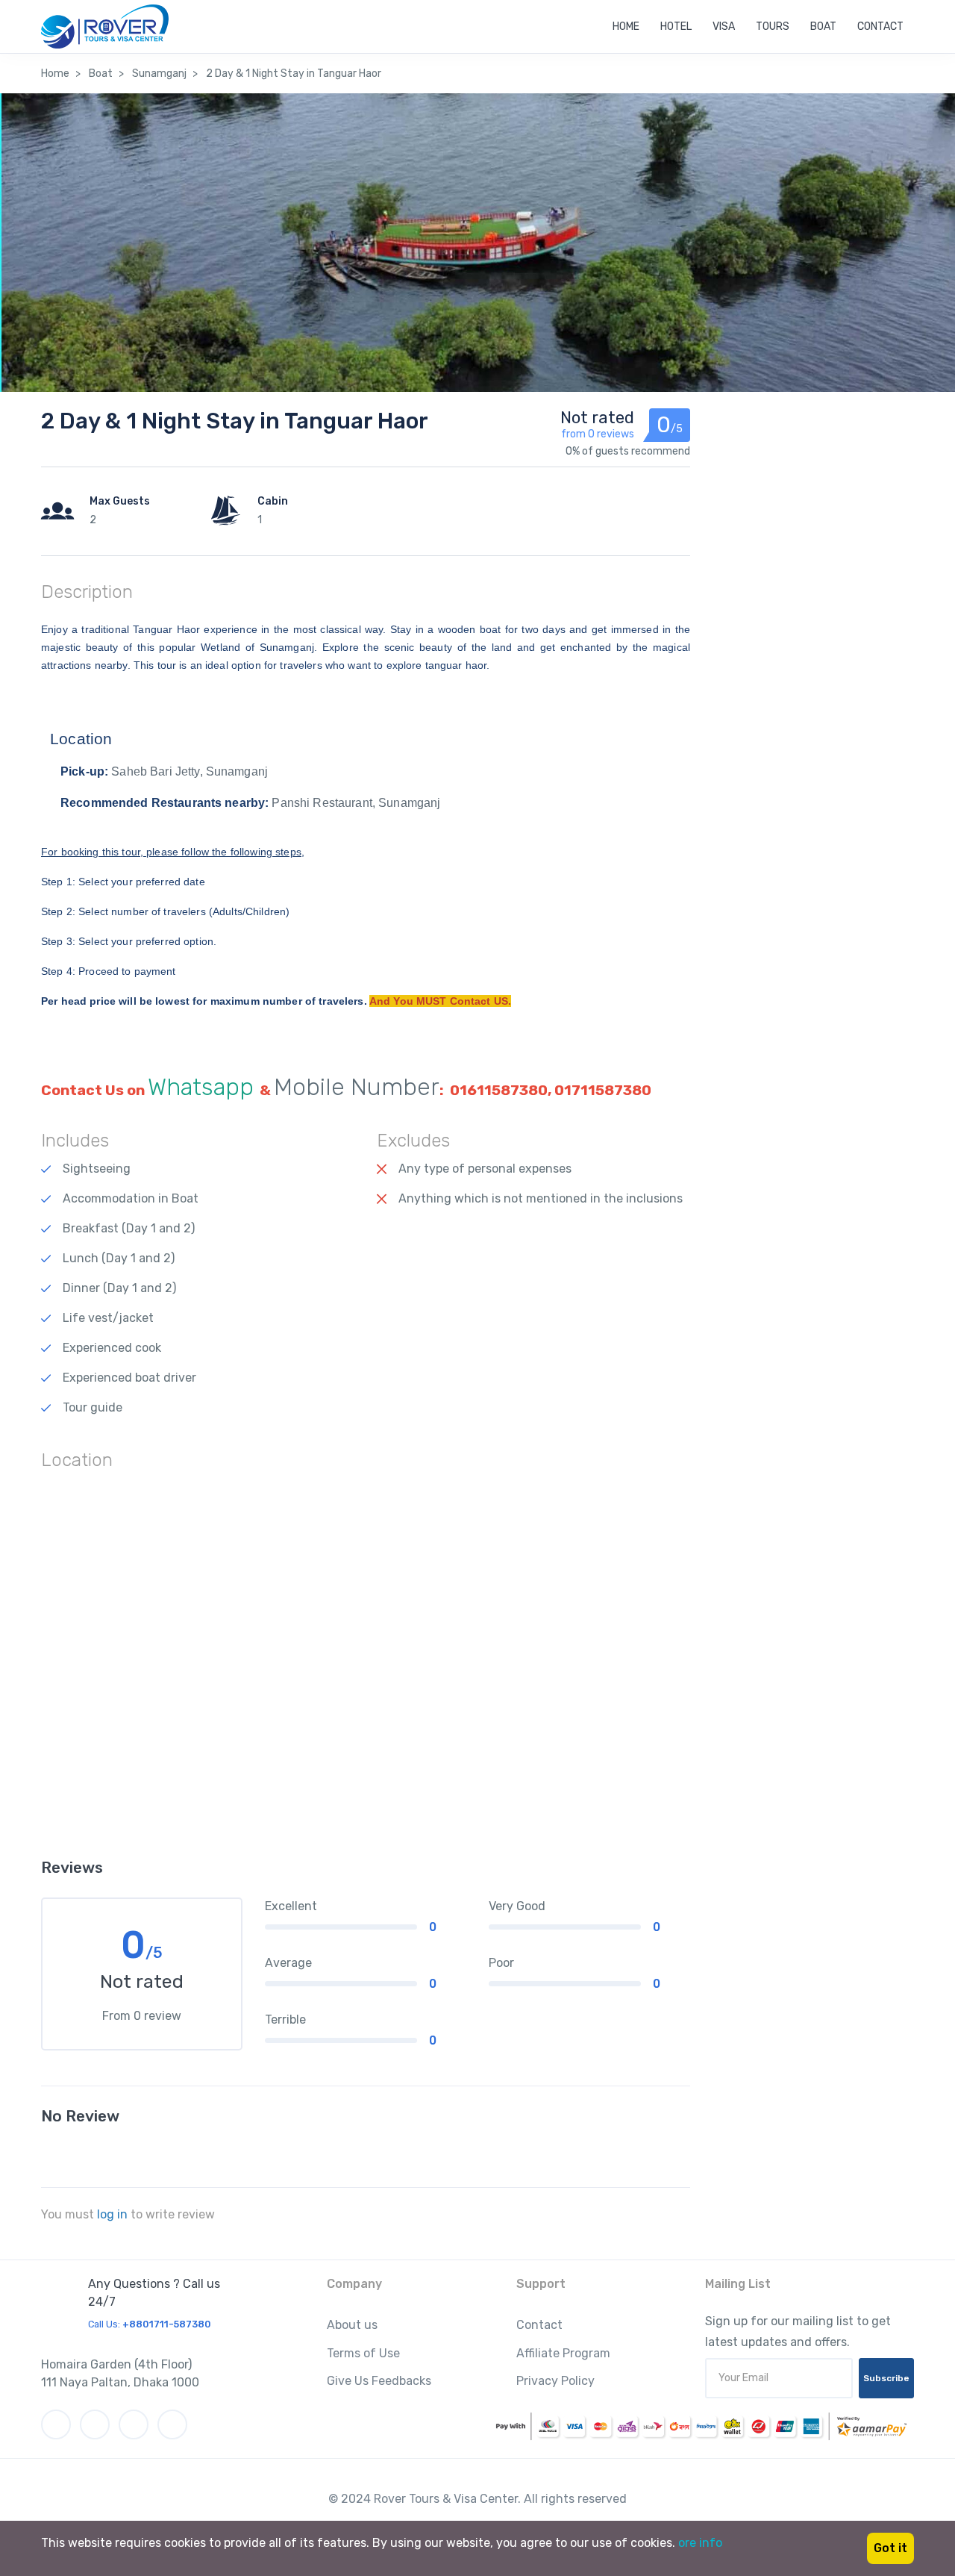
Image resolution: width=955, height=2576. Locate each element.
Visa (724, 26)
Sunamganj (159, 74)
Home (626, 26)
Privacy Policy (555, 2381)
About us (352, 2325)
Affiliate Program (563, 2353)
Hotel (676, 26)
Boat (823, 26)
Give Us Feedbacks (379, 2381)
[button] (366, 740)
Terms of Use (363, 2353)
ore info (700, 2543)
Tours (773, 26)
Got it (890, 2548)
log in (112, 2214)
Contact (880, 26)
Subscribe (886, 2378)
